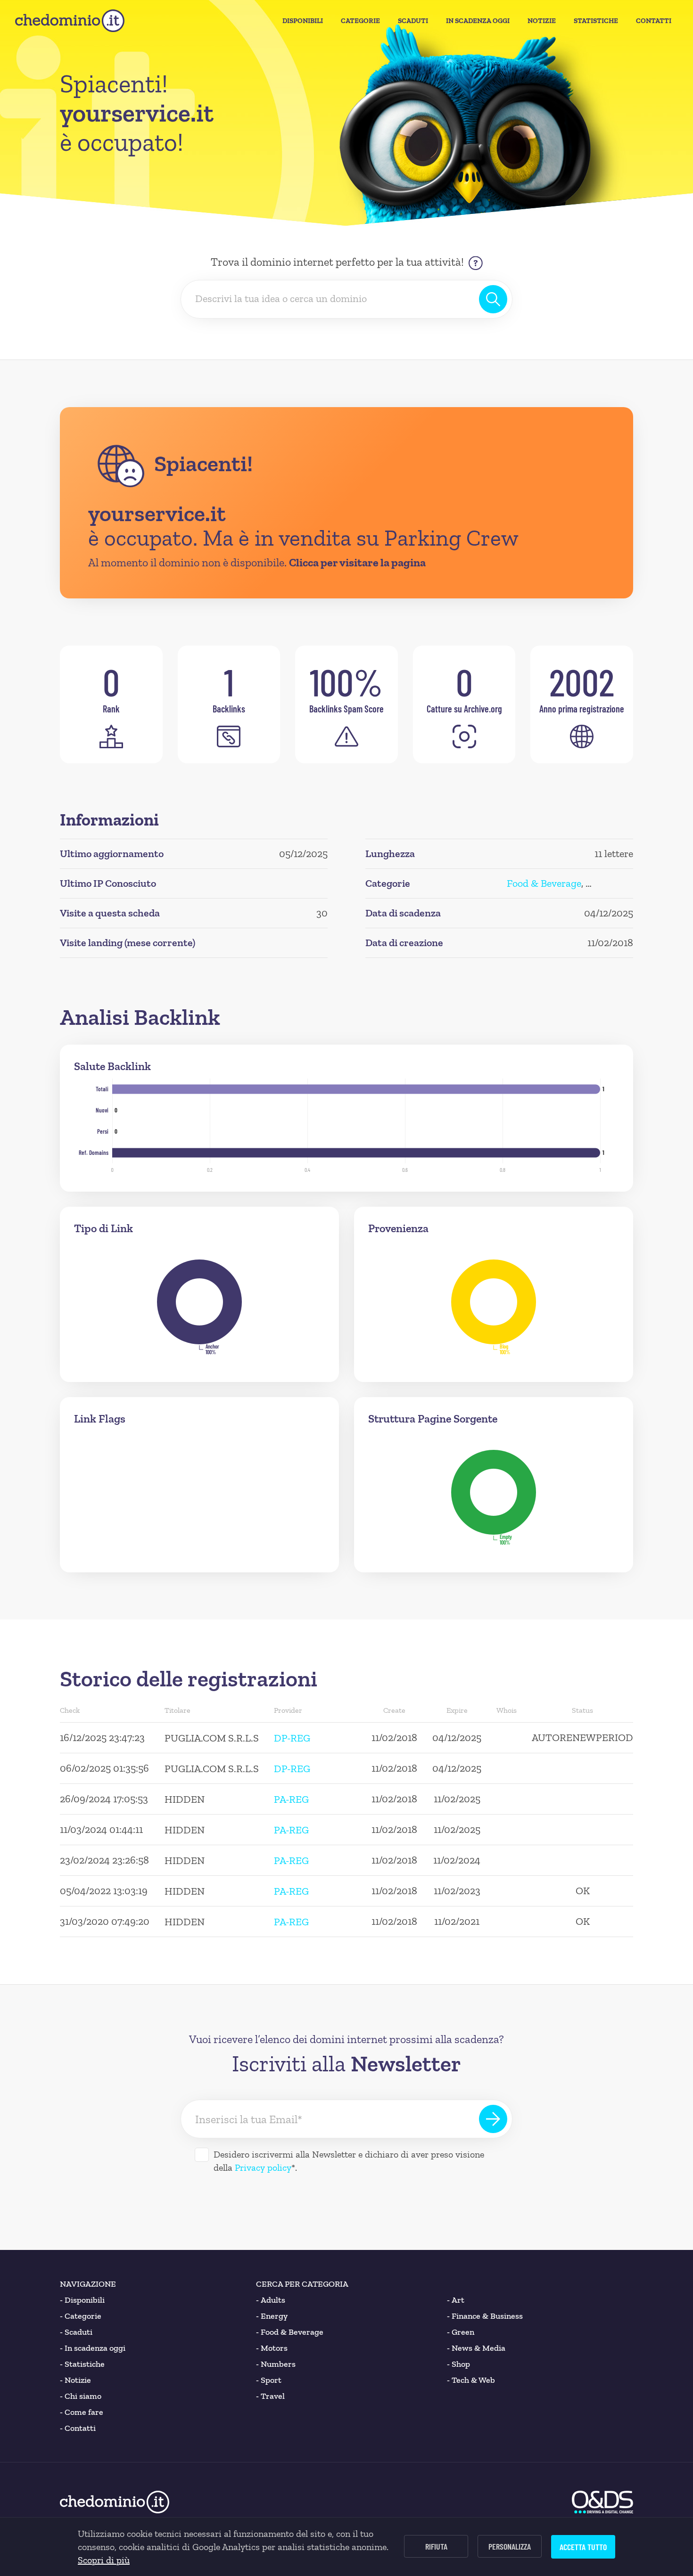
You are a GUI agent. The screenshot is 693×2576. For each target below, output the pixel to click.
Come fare (82, 2412)
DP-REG (292, 1738)
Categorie (360, 21)
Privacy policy (263, 2167)
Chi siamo (81, 2396)
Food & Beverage (544, 883)
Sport (269, 2380)
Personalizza (510, 2546)
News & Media (476, 2348)
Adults (271, 2300)
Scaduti (413, 21)
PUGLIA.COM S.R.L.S (212, 1738)
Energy (272, 2316)
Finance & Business (485, 2316)
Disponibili (303, 21)
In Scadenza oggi (478, 21)
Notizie (542, 21)
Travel (270, 2396)
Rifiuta (436, 2546)
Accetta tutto (583, 2547)
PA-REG (291, 1799)
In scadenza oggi (93, 2348)
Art (456, 2300)
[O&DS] (602, 2502)
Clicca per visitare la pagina (357, 562)
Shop (458, 2364)
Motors (272, 2348)
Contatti (654, 21)
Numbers (276, 2364)
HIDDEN (185, 1799)
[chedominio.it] (70, 21)
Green (461, 2332)
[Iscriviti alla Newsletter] (493, 2119)
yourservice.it (157, 514)
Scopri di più (104, 2560)
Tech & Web (471, 2380)
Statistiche (596, 21)
